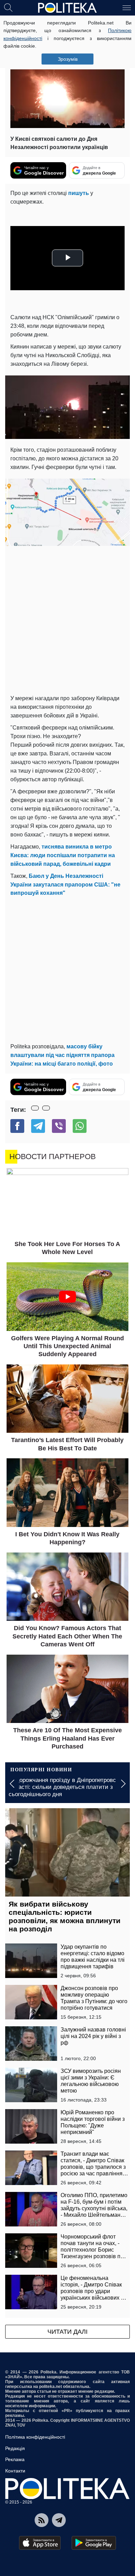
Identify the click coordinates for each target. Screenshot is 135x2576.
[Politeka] (67, 8)
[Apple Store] (40, 2543)
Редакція (15, 2448)
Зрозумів (68, 59)
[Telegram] (38, 1126)
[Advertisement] (67, 620)
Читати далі (67, 2332)
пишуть (79, 193)
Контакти (15, 2471)
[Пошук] (8, 7)
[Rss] (42, 2520)
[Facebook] (17, 1126)
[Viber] (59, 1126)
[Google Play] (94, 2543)
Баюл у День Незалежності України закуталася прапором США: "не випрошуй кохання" (65, 885)
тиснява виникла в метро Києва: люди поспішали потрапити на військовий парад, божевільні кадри (63, 855)
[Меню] (127, 7)
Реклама (15, 2459)
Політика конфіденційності (35, 2437)
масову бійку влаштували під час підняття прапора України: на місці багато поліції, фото (62, 1055)
